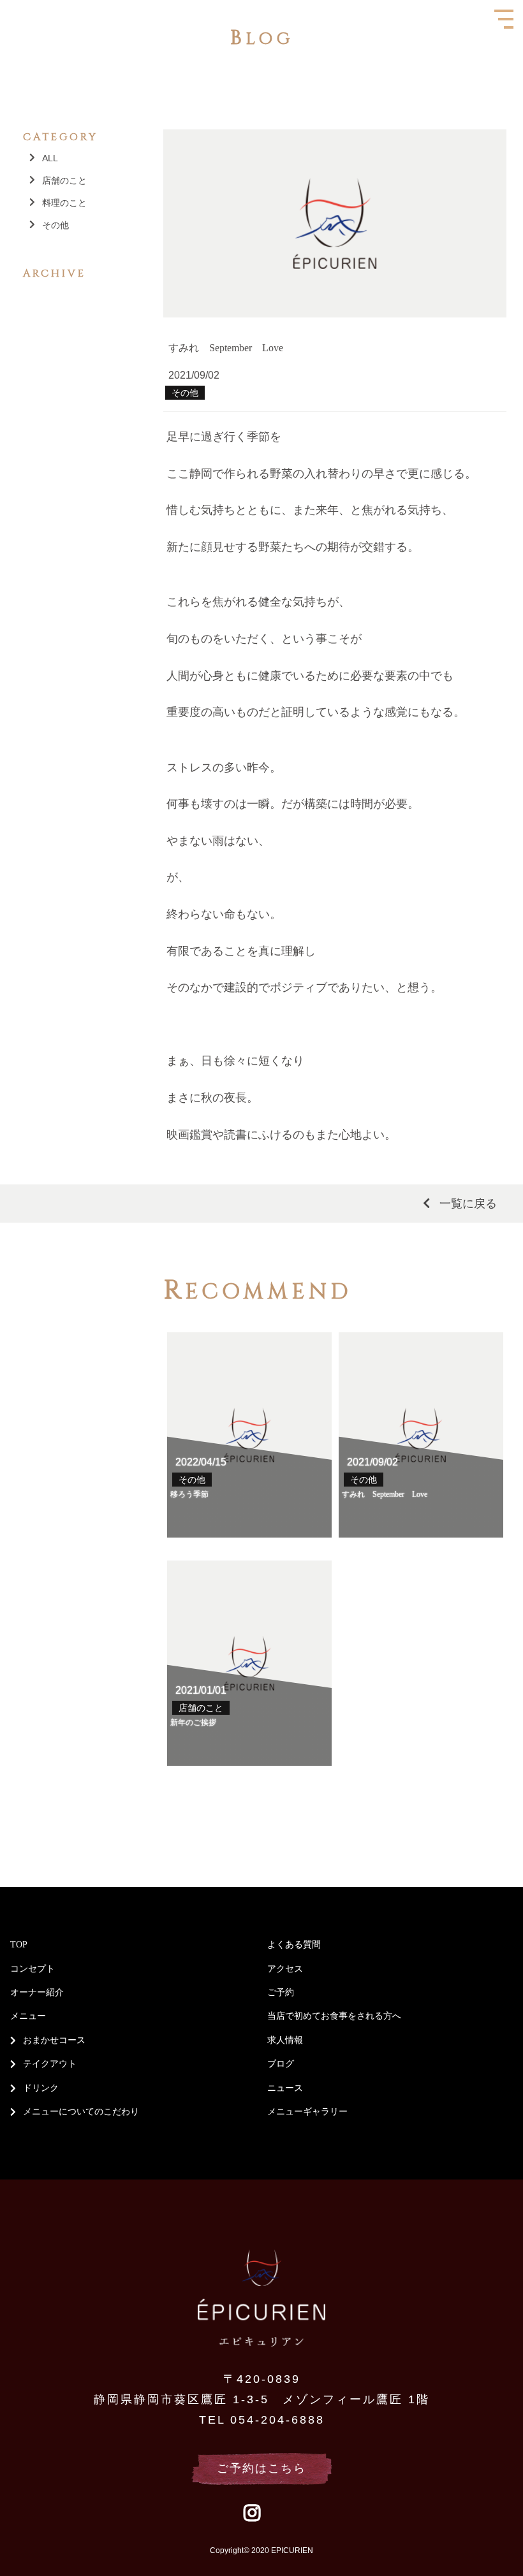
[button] (4, 4)
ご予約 (281, 1992)
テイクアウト (50, 2064)
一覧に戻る (468, 1204)
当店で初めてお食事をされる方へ (334, 2016)
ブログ (281, 2064)
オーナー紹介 (37, 1992)
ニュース (285, 2088)
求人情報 (285, 2040)
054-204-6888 (277, 2420)
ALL (50, 158)
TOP (19, 1945)
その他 (55, 225)
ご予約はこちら (261, 2468)
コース (72, 2040)
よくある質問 (294, 1945)
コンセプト (33, 1969)
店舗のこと (64, 180)
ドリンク (41, 2088)
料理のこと (64, 203)
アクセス (285, 1969)
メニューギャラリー (307, 2112)
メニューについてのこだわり (81, 2112)
